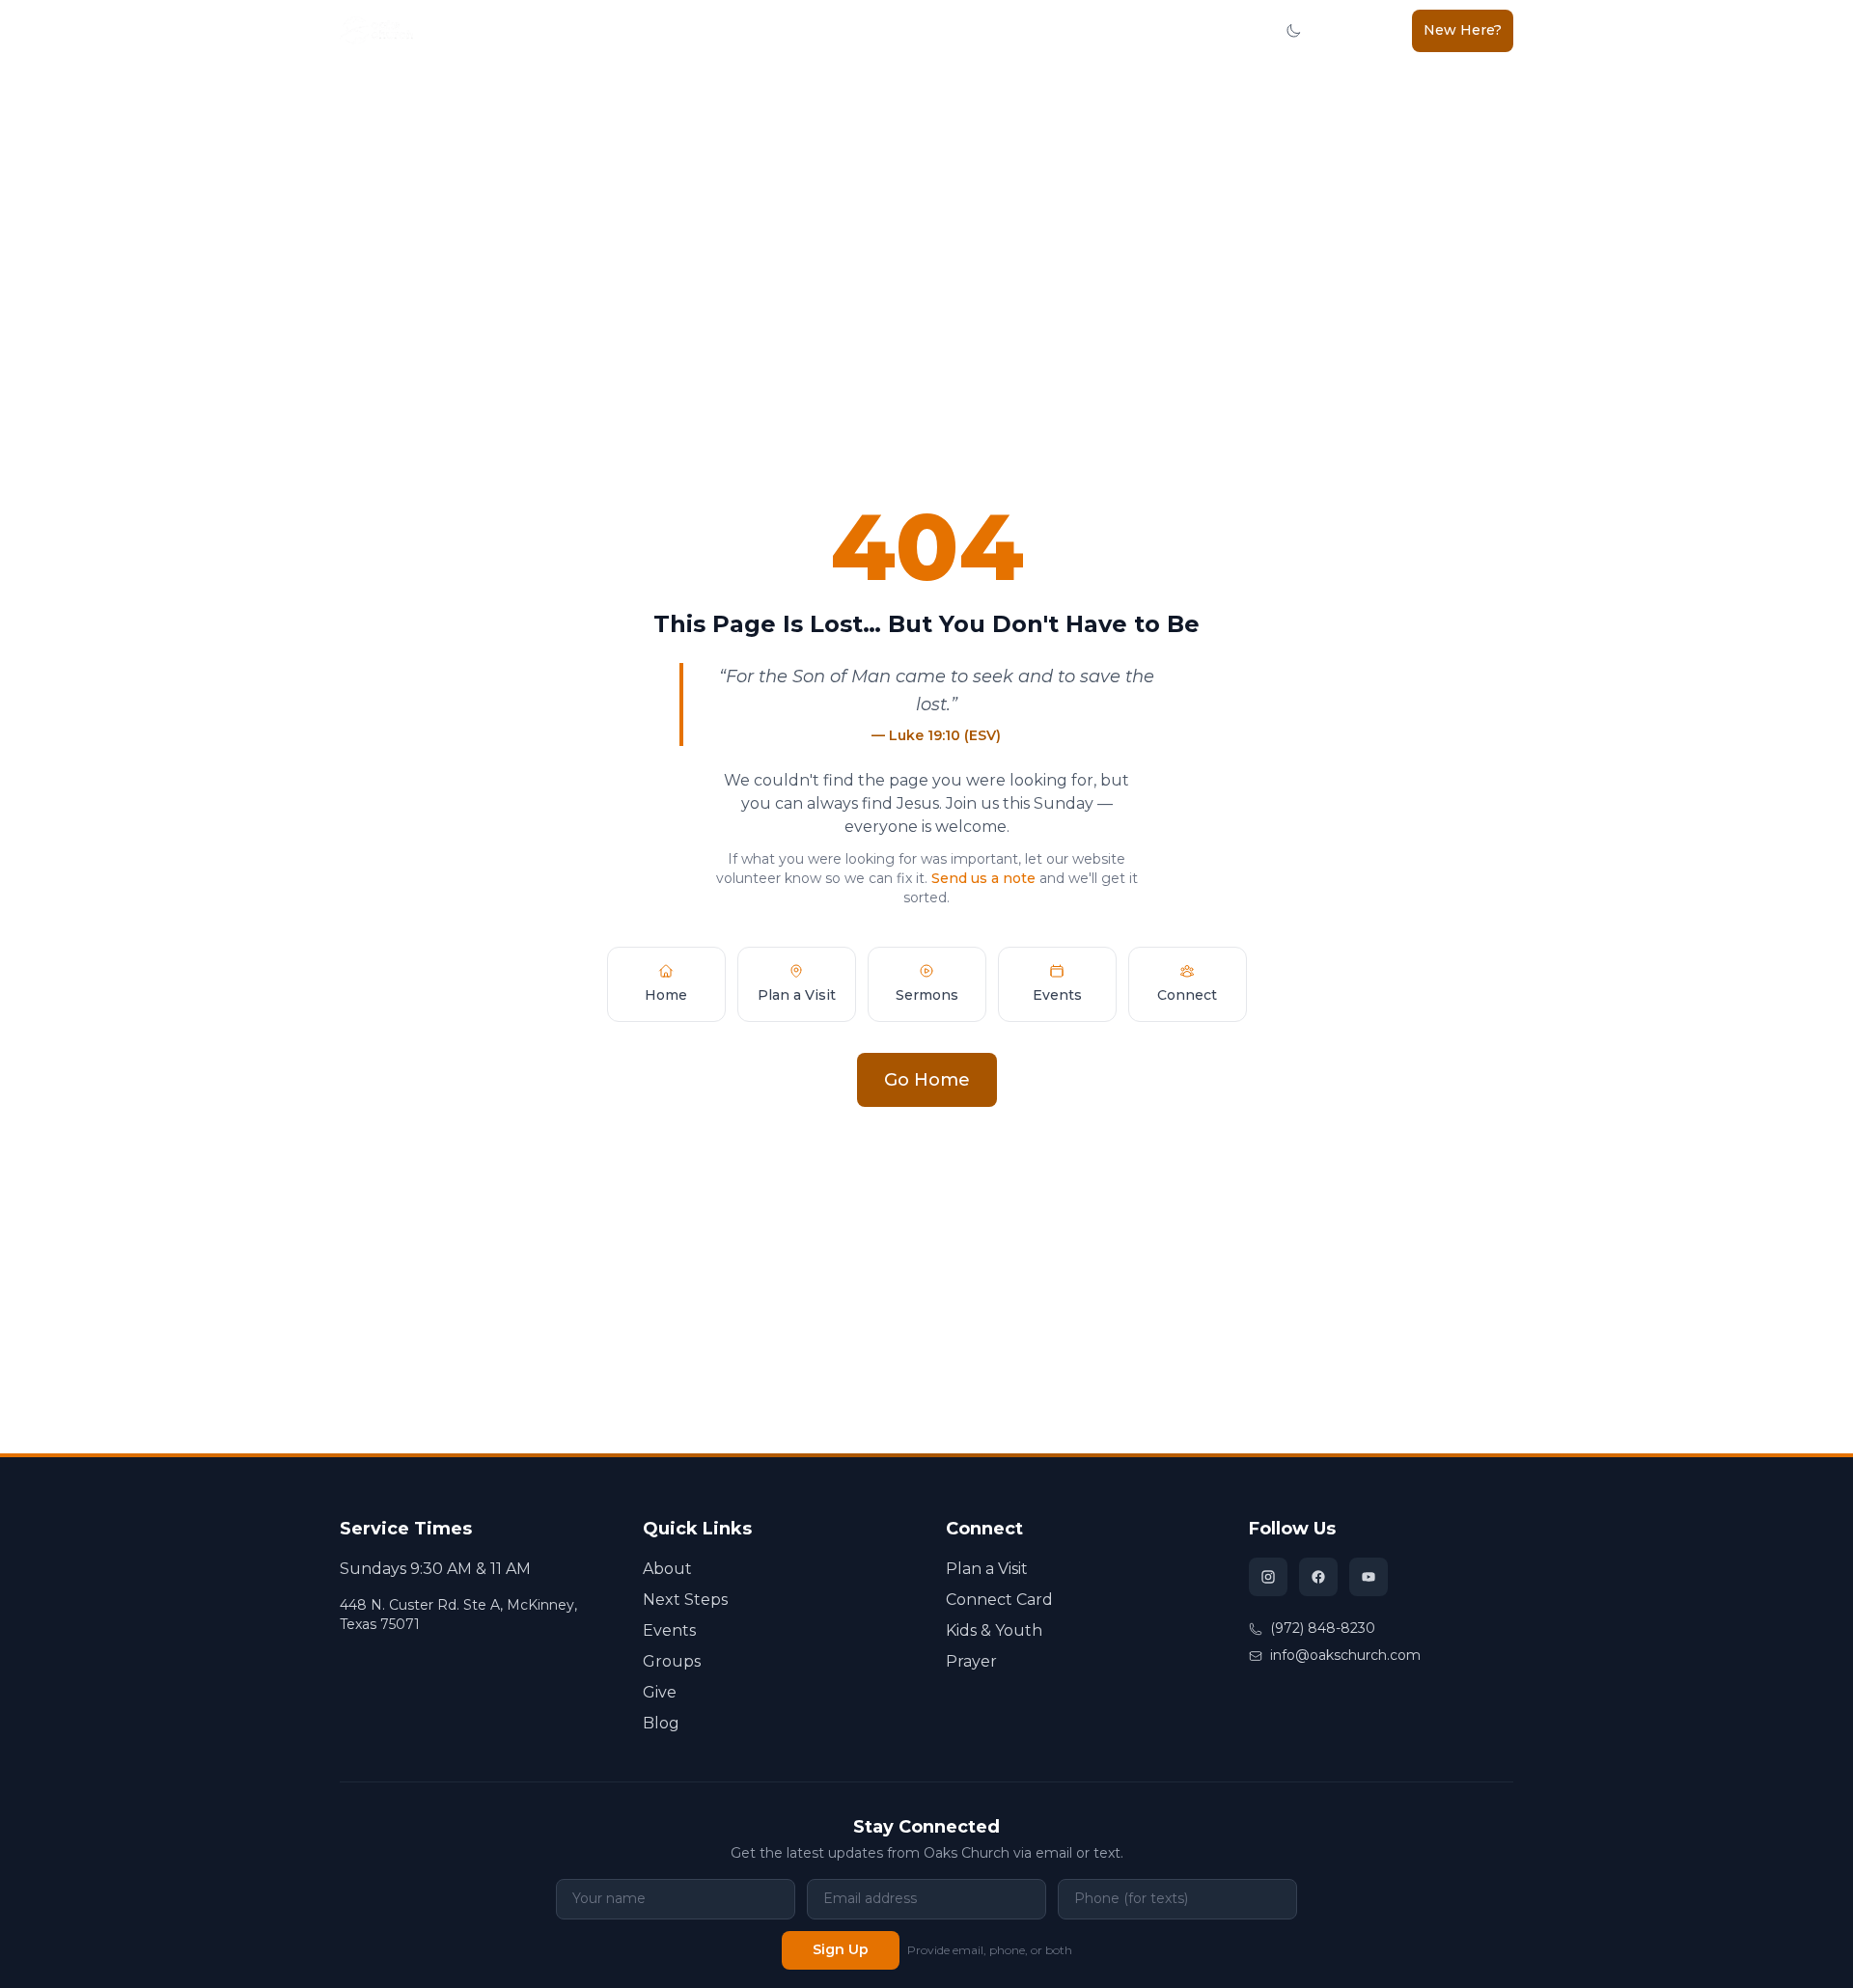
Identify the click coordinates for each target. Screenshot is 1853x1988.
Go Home (927, 1080)
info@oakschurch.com (1345, 1655)
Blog (1223, 30)
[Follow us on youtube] (1369, 1577)
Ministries (1089, 30)
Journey (812, 30)
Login (1373, 30)
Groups (672, 1661)
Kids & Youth (993, 30)
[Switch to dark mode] (1293, 31)
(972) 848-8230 (1323, 1628)
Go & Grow (894, 30)
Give (1175, 30)
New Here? (1463, 30)
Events (669, 1630)
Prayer (971, 1661)
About (475, 30)
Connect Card (999, 1600)
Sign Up (841, 1949)
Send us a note (983, 878)
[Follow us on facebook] (1318, 1577)
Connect (639, 30)
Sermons (735, 30)
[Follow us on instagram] (1268, 1577)
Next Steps (553, 30)
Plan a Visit (987, 1569)
